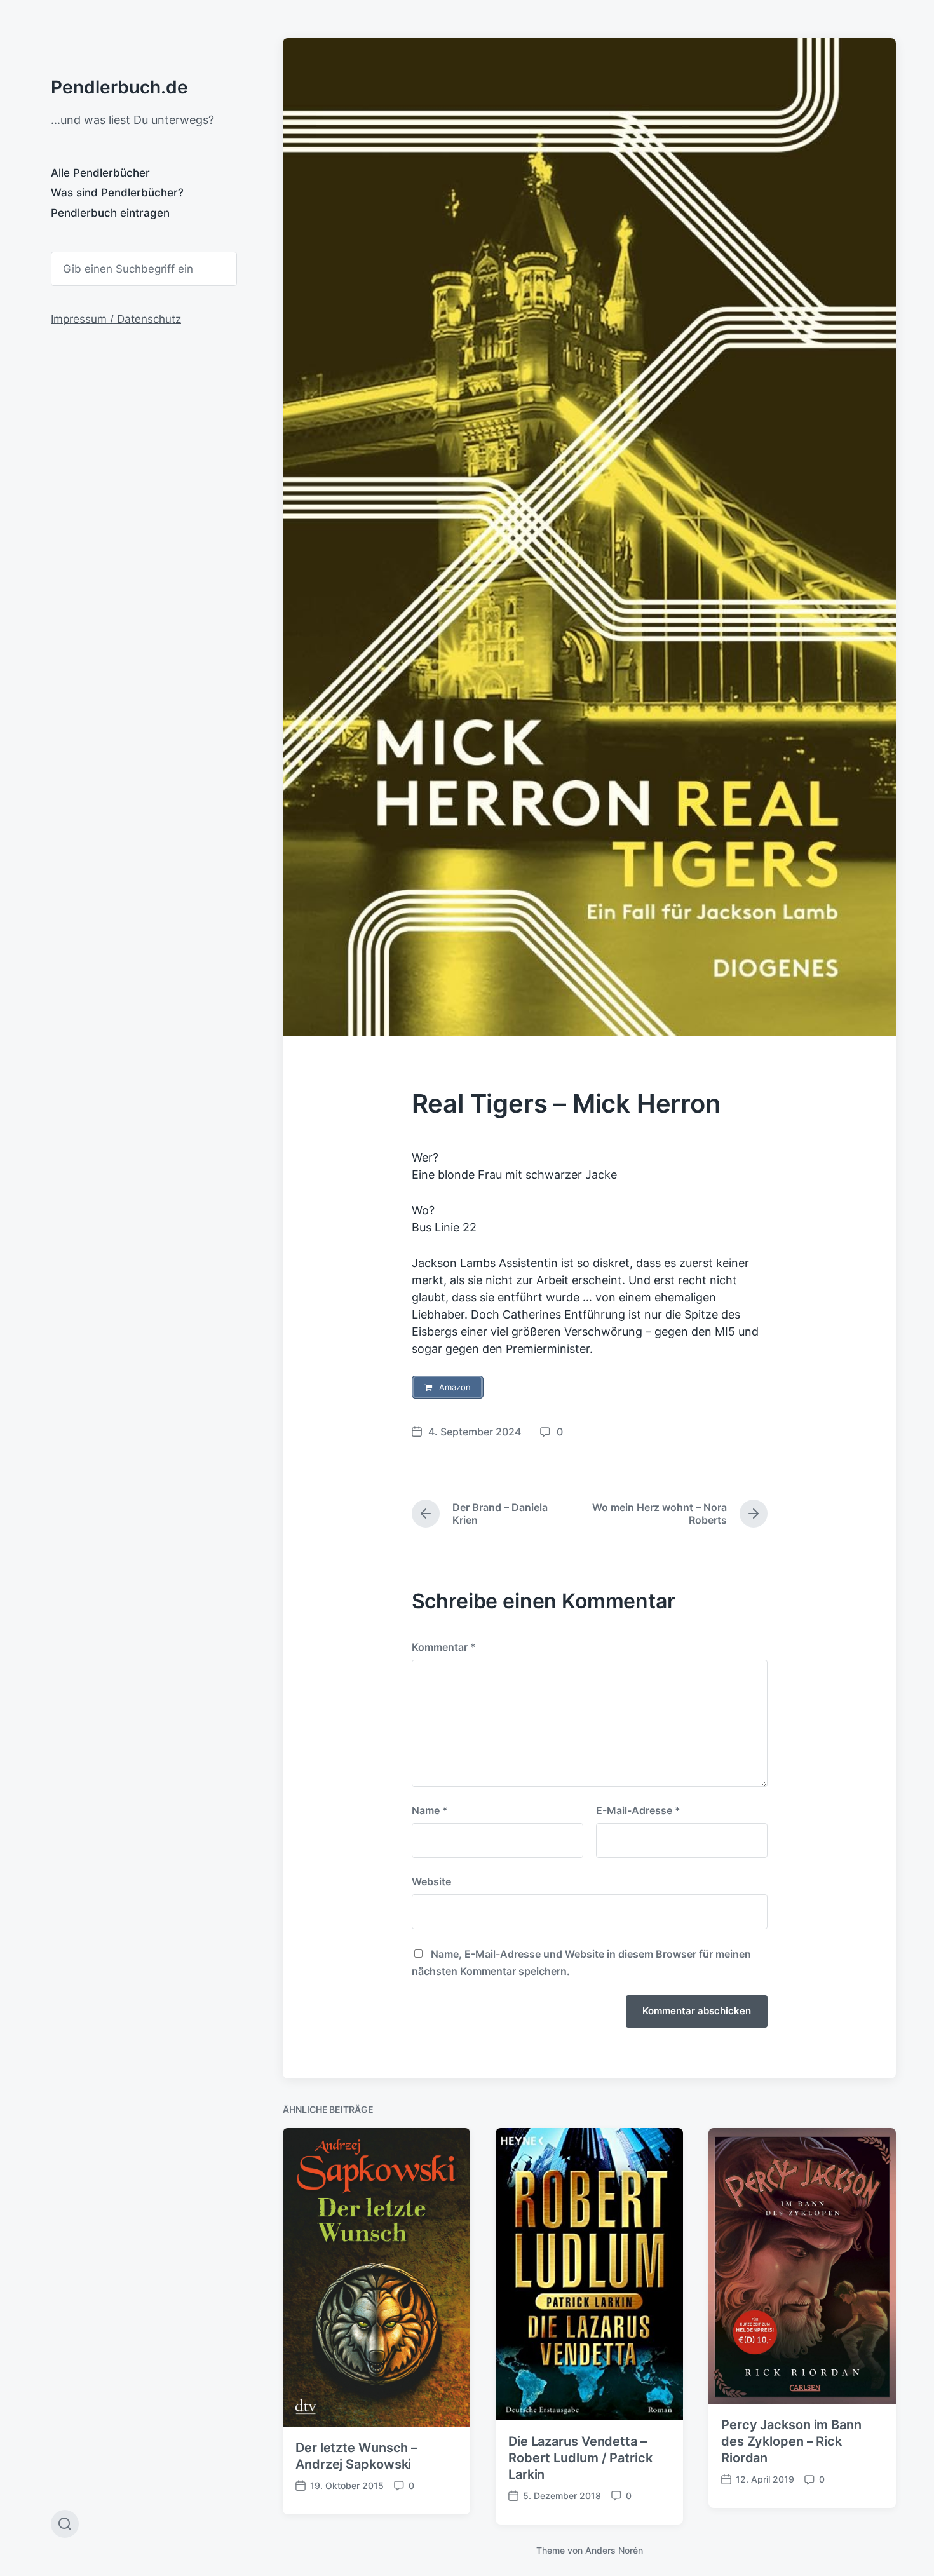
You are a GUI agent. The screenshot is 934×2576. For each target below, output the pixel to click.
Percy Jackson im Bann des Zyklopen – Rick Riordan (791, 2441)
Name (430, 1810)
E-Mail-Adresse (638, 1810)
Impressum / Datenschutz (116, 319)
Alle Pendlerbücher (100, 173)
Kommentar (444, 1647)
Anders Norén (614, 2550)
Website (431, 1881)
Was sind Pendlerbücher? (117, 193)
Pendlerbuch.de (119, 87)
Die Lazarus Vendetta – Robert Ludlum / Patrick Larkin (580, 2458)
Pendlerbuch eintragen (110, 213)
